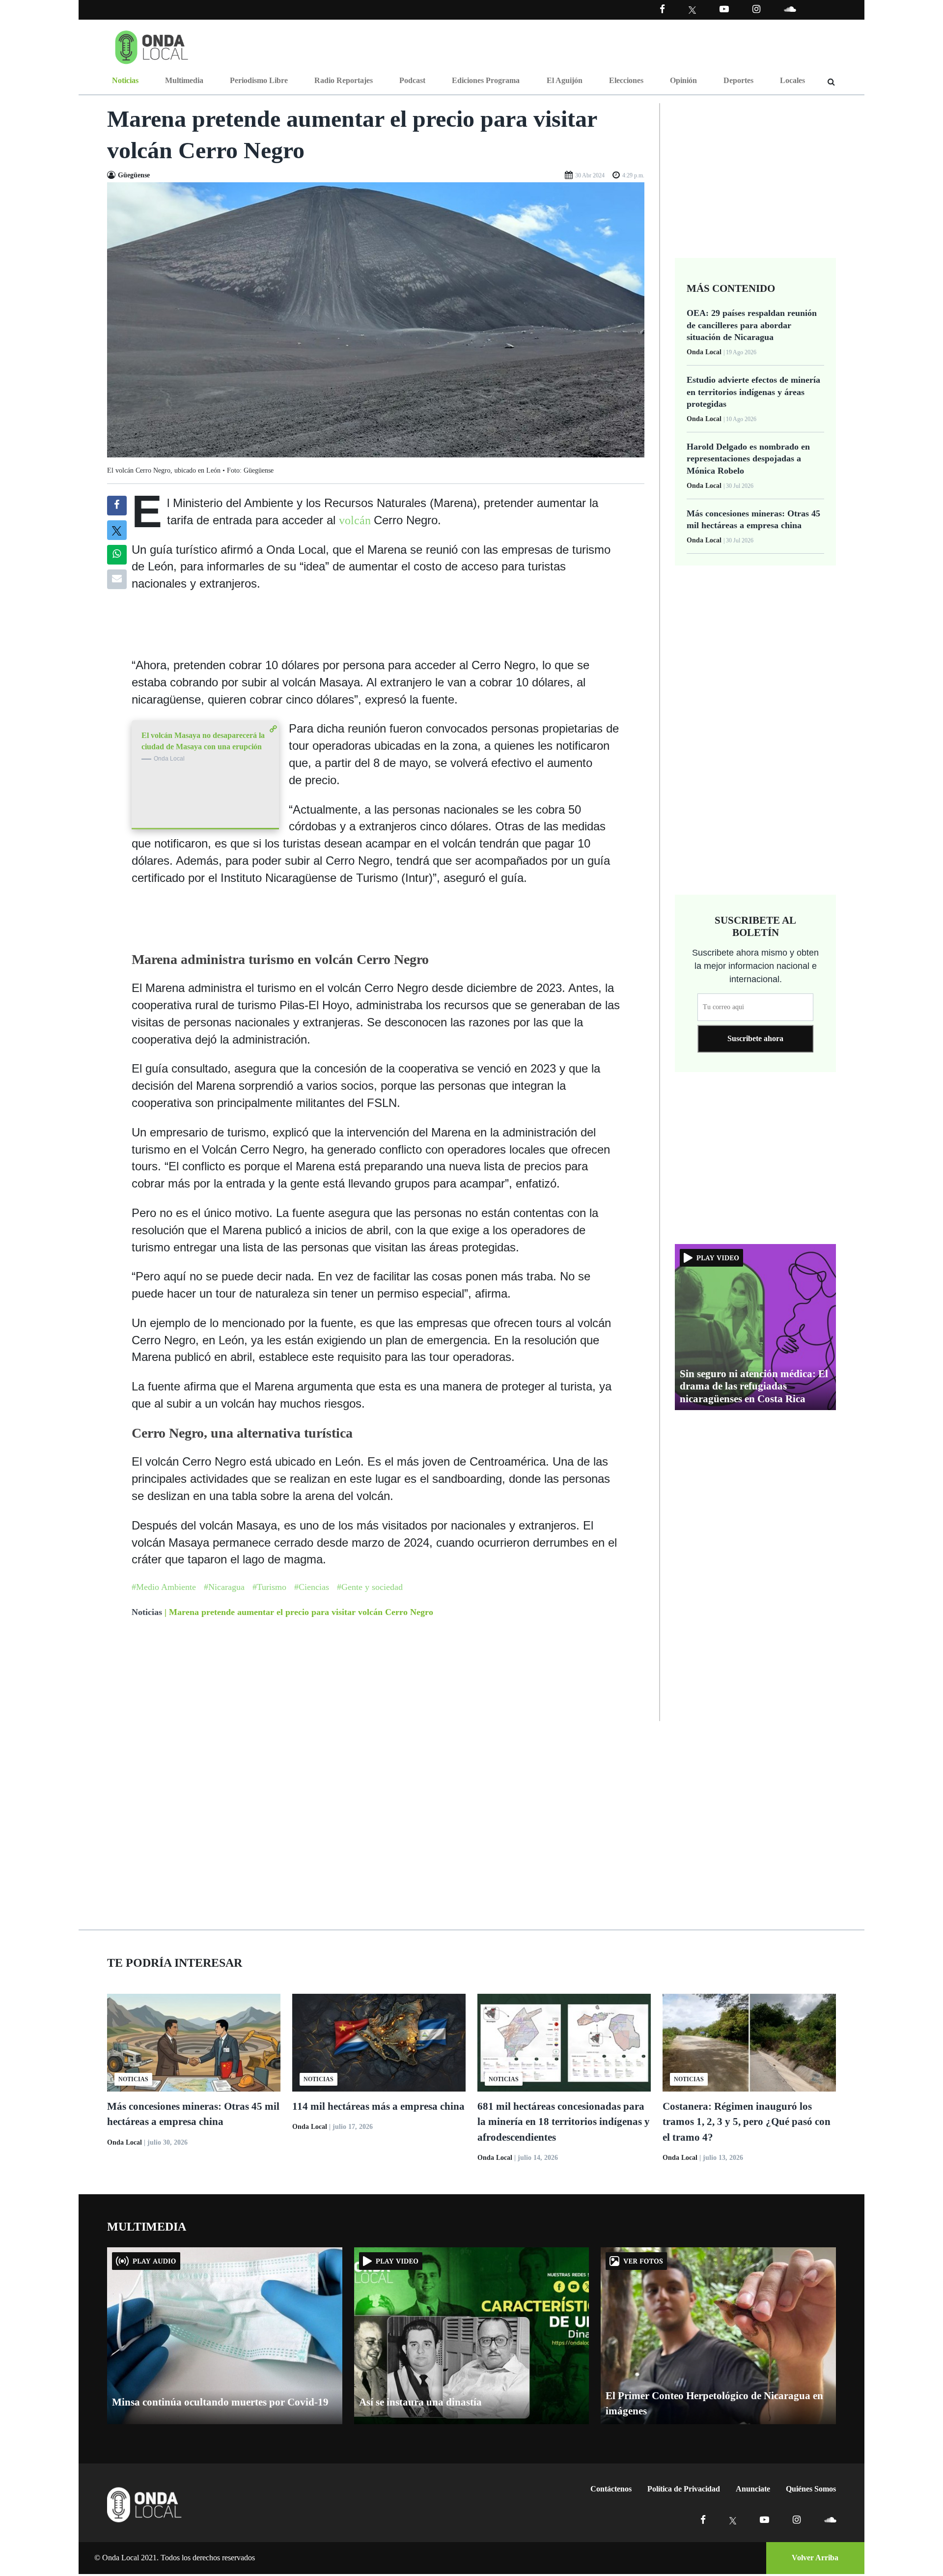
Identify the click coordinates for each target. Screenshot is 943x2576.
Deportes (738, 80)
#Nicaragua (224, 1587)
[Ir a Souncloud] (790, 9)
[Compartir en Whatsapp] (117, 555)
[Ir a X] (733, 2520)
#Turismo (269, 1587)
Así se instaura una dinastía (420, 2402)
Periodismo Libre (259, 80)
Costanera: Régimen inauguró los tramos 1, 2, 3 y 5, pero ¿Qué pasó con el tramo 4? (747, 2122)
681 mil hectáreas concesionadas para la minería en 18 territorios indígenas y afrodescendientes (564, 2122)
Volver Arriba (815, 2558)
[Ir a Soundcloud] (830, 2520)
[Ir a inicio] (152, 45)
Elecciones (626, 80)
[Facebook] (662, 9)
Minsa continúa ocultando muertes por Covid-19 (220, 2402)
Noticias (125, 80)
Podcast (412, 80)
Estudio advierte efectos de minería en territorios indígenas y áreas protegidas (753, 392)
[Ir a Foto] (376, 319)
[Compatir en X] (117, 530)
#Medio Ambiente (164, 1587)
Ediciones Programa (486, 80)
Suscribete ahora (755, 1038)
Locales (792, 80)
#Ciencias (312, 1587)
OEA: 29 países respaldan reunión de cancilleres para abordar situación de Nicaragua (752, 325)
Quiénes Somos (811, 2489)
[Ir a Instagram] (756, 9)
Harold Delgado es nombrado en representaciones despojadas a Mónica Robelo (748, 459)
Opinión (683, 80)
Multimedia (184, 80)
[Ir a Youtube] (724, 9)
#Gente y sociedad (370, 1587)
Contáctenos (611, 2489)
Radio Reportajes (344, 80)
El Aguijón (565, 80)
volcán (356, 520)
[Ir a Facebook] (703, 2520)
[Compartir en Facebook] (117, 506)
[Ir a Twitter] (692, 10)
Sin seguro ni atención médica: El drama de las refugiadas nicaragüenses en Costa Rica (754, 1386)
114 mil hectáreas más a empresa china (378, 2106)
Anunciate (753, 2489)
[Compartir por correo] (117, 579)
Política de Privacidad (684, 2489)
